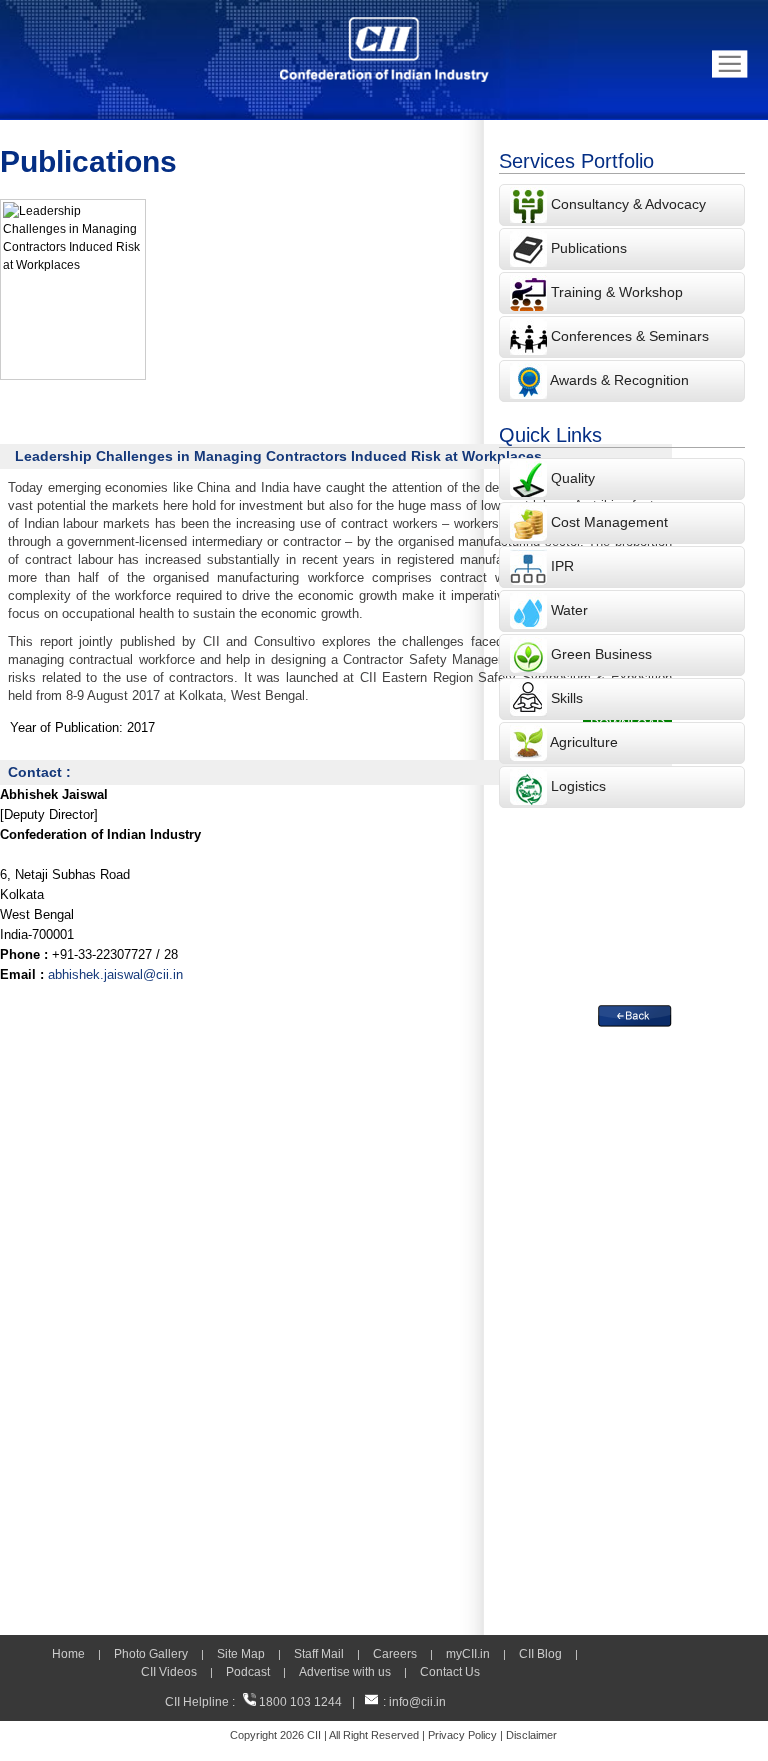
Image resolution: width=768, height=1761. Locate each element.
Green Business (601, 654)
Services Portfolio (576, 161)
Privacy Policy (462, 1735)
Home (68, 1654)
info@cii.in (417, 1702)
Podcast (248, 1672)
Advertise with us (345, 1672)
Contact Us (450, 1672)
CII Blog (540, 1654)
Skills (567, 698)
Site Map (241, 1654)
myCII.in (468, 1654)
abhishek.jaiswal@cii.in (115, 974)
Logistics (578, 786)
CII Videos (169, 1672)
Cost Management (609, 522)
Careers (395, 1654)
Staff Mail (319, 1654)
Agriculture (584, 742)
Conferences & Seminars (630, 336)
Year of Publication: (66, 727)
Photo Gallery (151, 1654)
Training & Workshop (615, 292)
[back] (635, 1016)
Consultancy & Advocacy (626, 204)
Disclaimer (531, 1735)
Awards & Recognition (619, 380)
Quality (573, 478)
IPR (562, 566)
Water (569, 610)
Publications (589, 248)
